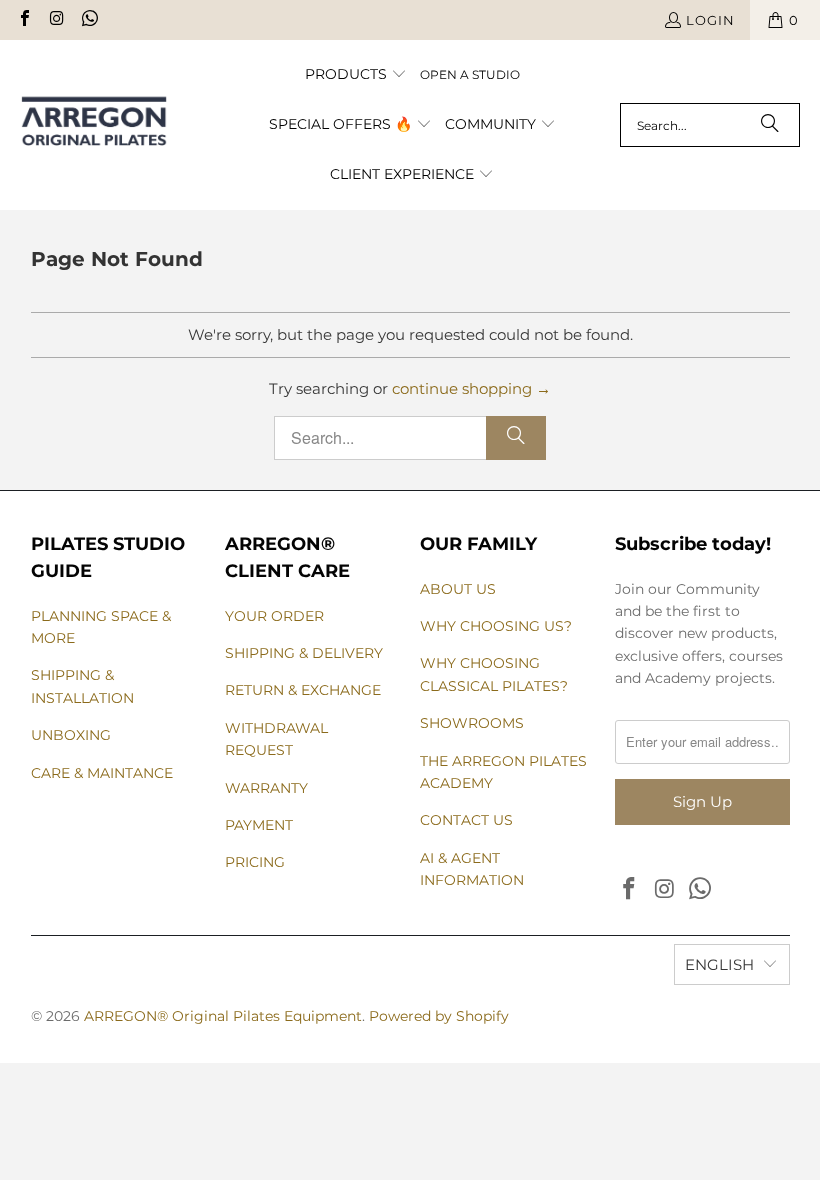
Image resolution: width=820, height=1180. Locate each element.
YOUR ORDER (274, 616)
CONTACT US (466, 820)
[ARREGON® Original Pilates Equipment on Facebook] (24, 20)
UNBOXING (71, 735)
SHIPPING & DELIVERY (304, 653)
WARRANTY (266, 788)
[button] (356, 75)
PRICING (255, 862)
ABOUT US (458, 589)
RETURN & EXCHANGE (303, 690)
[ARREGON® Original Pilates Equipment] (112, 125)
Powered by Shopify (439, 1016)
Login (710, 20)
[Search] (770, 125)
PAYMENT (259, 825)
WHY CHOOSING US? (496, 626)
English (719, 964)
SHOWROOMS (472, 723)
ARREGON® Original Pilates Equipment (223, 1016)
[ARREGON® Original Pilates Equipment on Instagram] (56, 20)
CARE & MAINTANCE (102, 773)
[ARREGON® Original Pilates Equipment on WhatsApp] (89, 20)
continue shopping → (471, 388)
